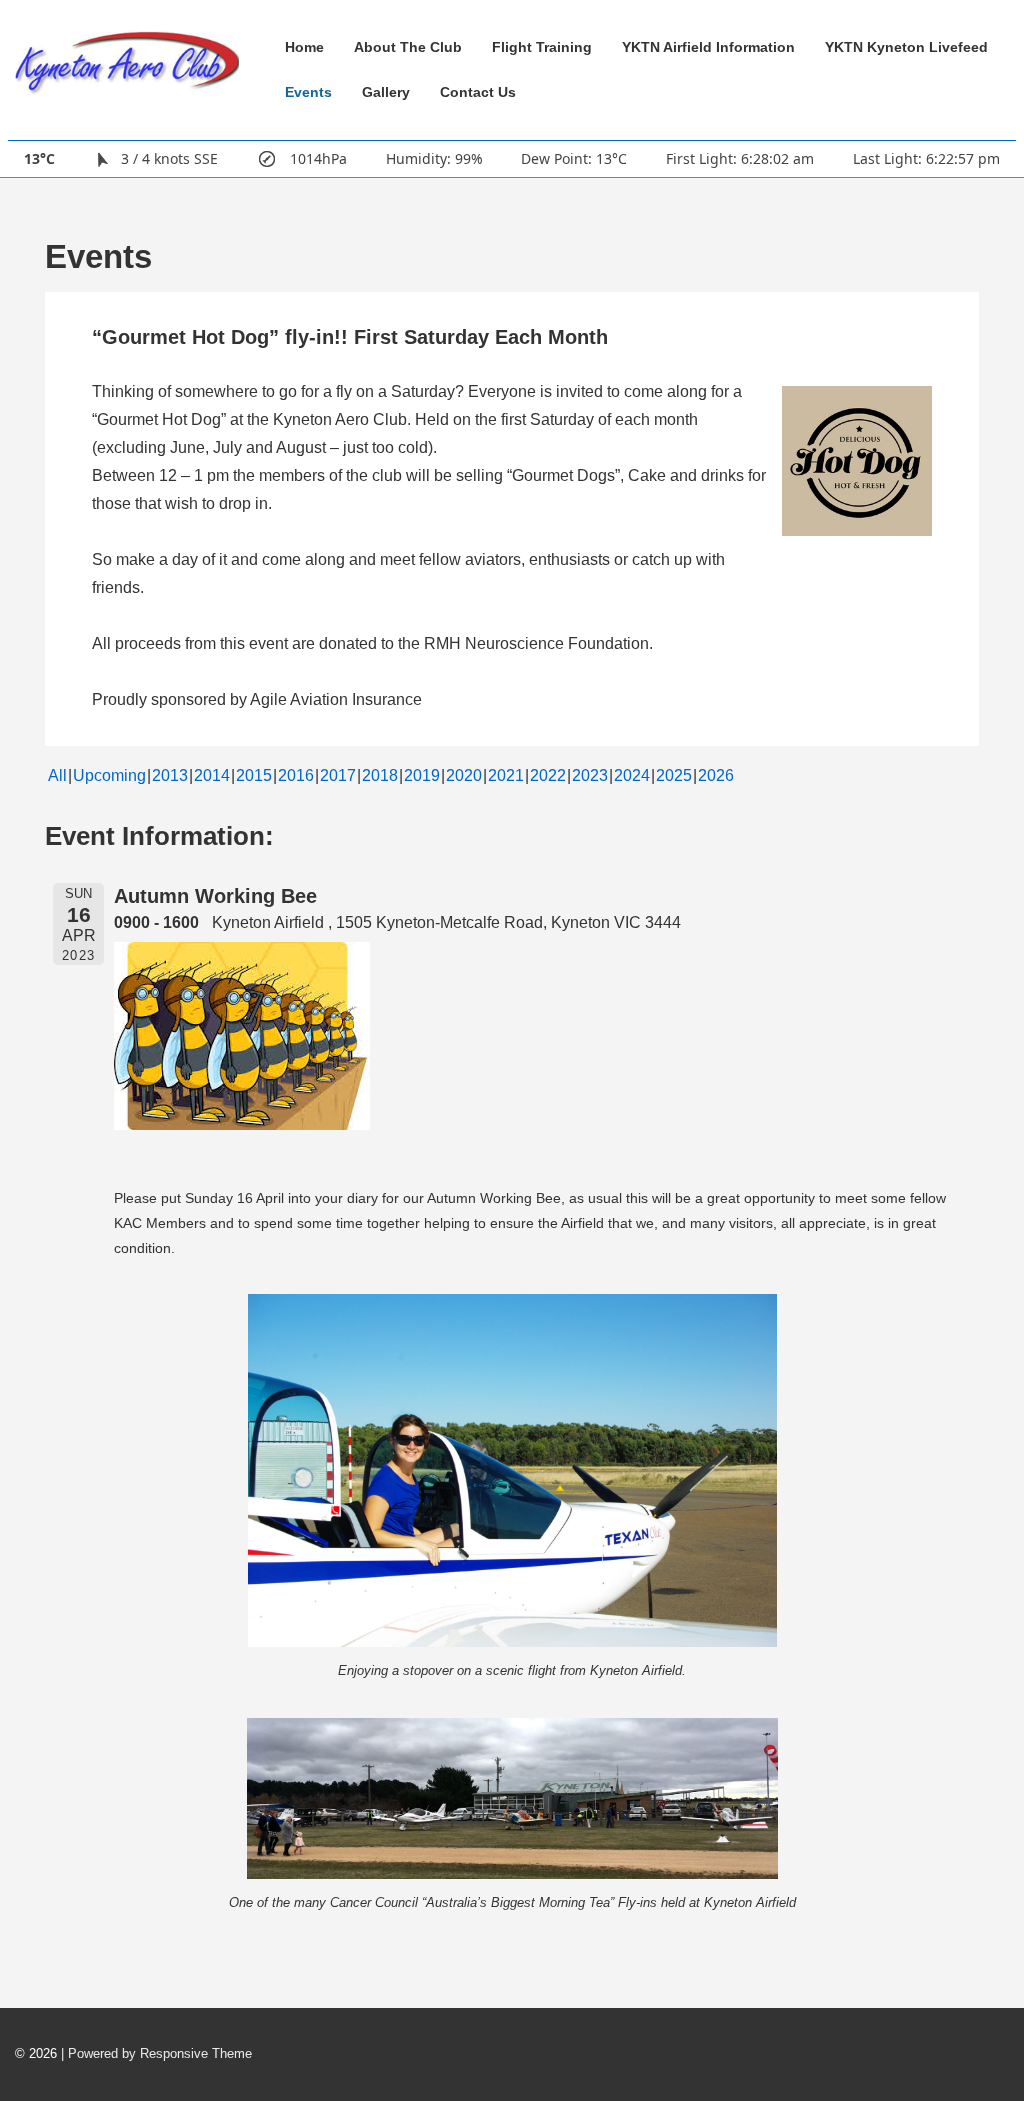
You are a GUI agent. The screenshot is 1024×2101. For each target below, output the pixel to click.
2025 (674, 775)
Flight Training (542, 47)
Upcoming (109, 775)
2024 (632, 775)
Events (308, 92)
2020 (464, 775)
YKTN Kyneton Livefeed (906, 47)
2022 (548, 775)
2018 (380, 775)
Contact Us (478, 92)
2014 (212, 775)
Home (304, 47)
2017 (338, 775)
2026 (716, 775)
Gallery (386, 92)
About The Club (408, 47)
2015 (254, 775)
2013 (170, 775)
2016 (296, 775)
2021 (506, 775)
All (57, 775)
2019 (422, 775)
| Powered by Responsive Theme (156, 2053)
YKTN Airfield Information (708, 47)
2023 (590, 775)
